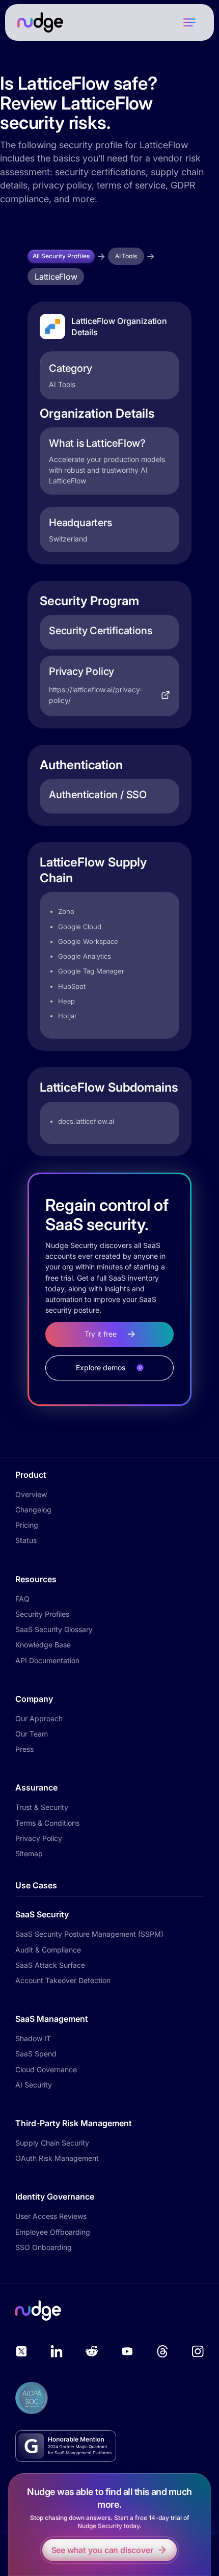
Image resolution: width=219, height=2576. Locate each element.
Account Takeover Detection (63, 1980)
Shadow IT (33, 2038)
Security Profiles (42, 1614)
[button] (189, 22)
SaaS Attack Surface (50, 1965)
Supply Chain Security (52, 2143)
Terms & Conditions (47, 1823)
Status (26, 1540)
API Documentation (47, 1660)
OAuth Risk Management (57, 2158)
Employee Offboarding (53, 2232)
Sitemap (29, 1853)
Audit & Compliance (48, 1950)
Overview (31, 1494)
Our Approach (39, 1718)
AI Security (34, 2085)
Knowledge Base (43, 1645)
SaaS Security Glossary (54, 1629)
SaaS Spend (36, 2054)
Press (24, 1749)
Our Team (32, 1734)
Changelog (33, 1510)
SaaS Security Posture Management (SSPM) (89, 1934)
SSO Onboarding (44, 2247)
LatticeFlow (56, 277)
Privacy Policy (39, 1838)
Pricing (27, 1525)
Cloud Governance (46, 2069)
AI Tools (126, 256)
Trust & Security (42, 1807)
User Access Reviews (51, 2216)
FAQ (22, 1599)
